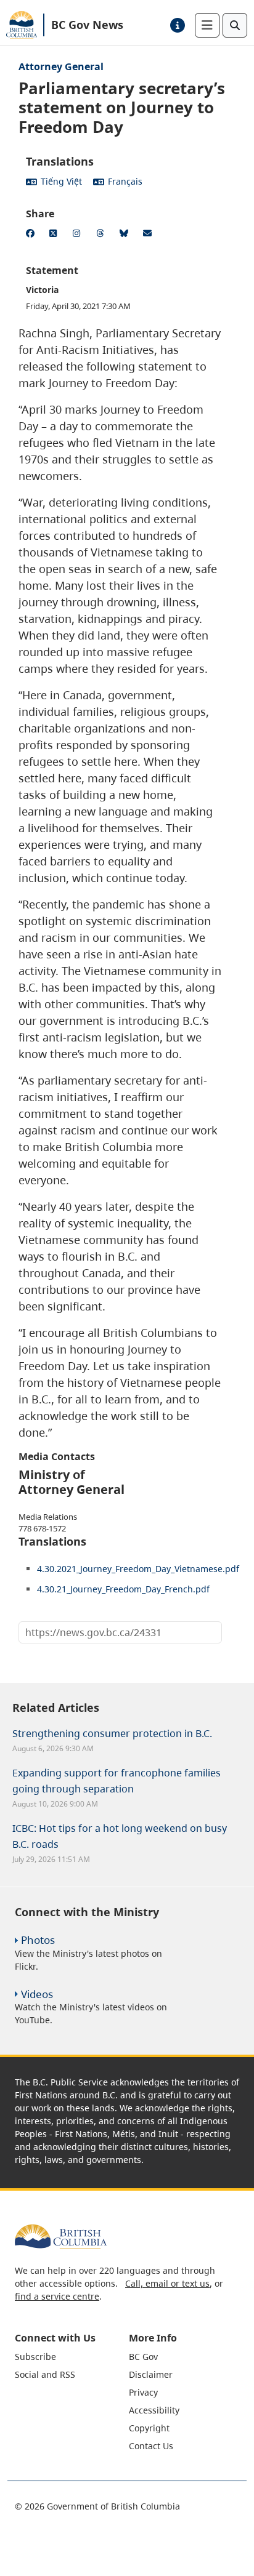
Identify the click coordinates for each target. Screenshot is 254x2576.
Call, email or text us (167, 2283)
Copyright (149, 2428)
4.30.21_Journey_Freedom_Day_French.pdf (123, 1589)
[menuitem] (70, 2357)
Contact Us (151, 2446)
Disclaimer (151, 2374)
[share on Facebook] (32, 235)
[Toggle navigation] (207, 25)
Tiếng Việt (61, 181)
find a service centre (57, 2296)
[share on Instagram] (79, 235)
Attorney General (61, 66)
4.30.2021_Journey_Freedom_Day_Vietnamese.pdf (138, 1569)
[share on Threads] (102, 235)
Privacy (143, 2392)
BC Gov (143, 2357)
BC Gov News (87, 25)
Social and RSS (45, 2374)
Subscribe (35, 2357)
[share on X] (55, 235)
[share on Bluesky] (126, 235)
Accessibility (154, 2410)
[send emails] (149, 235)
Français (125, 181)
